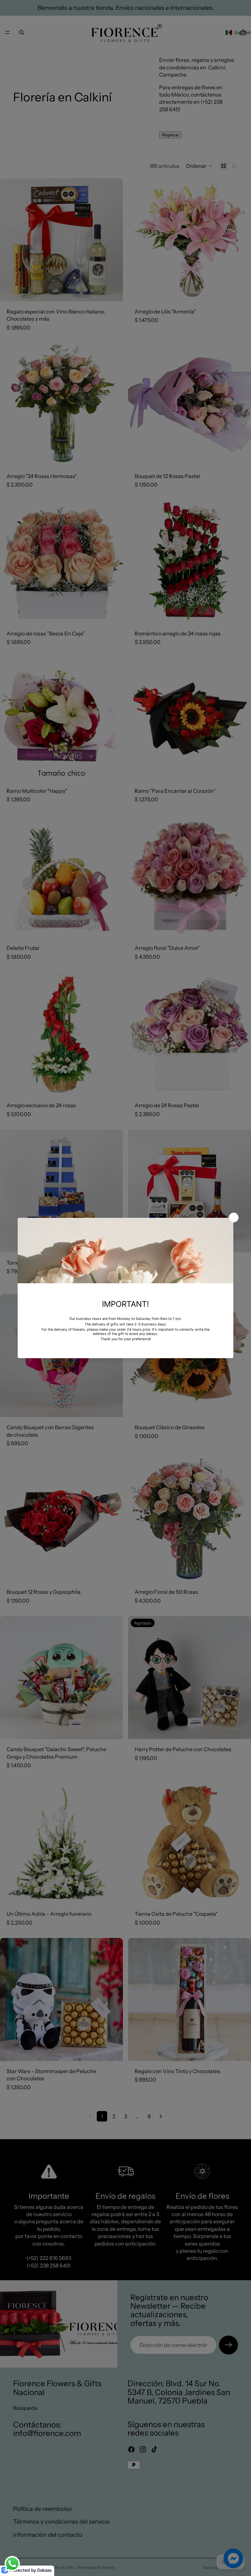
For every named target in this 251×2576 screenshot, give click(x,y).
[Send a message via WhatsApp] (12, 2564)
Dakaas (44, 2570)
